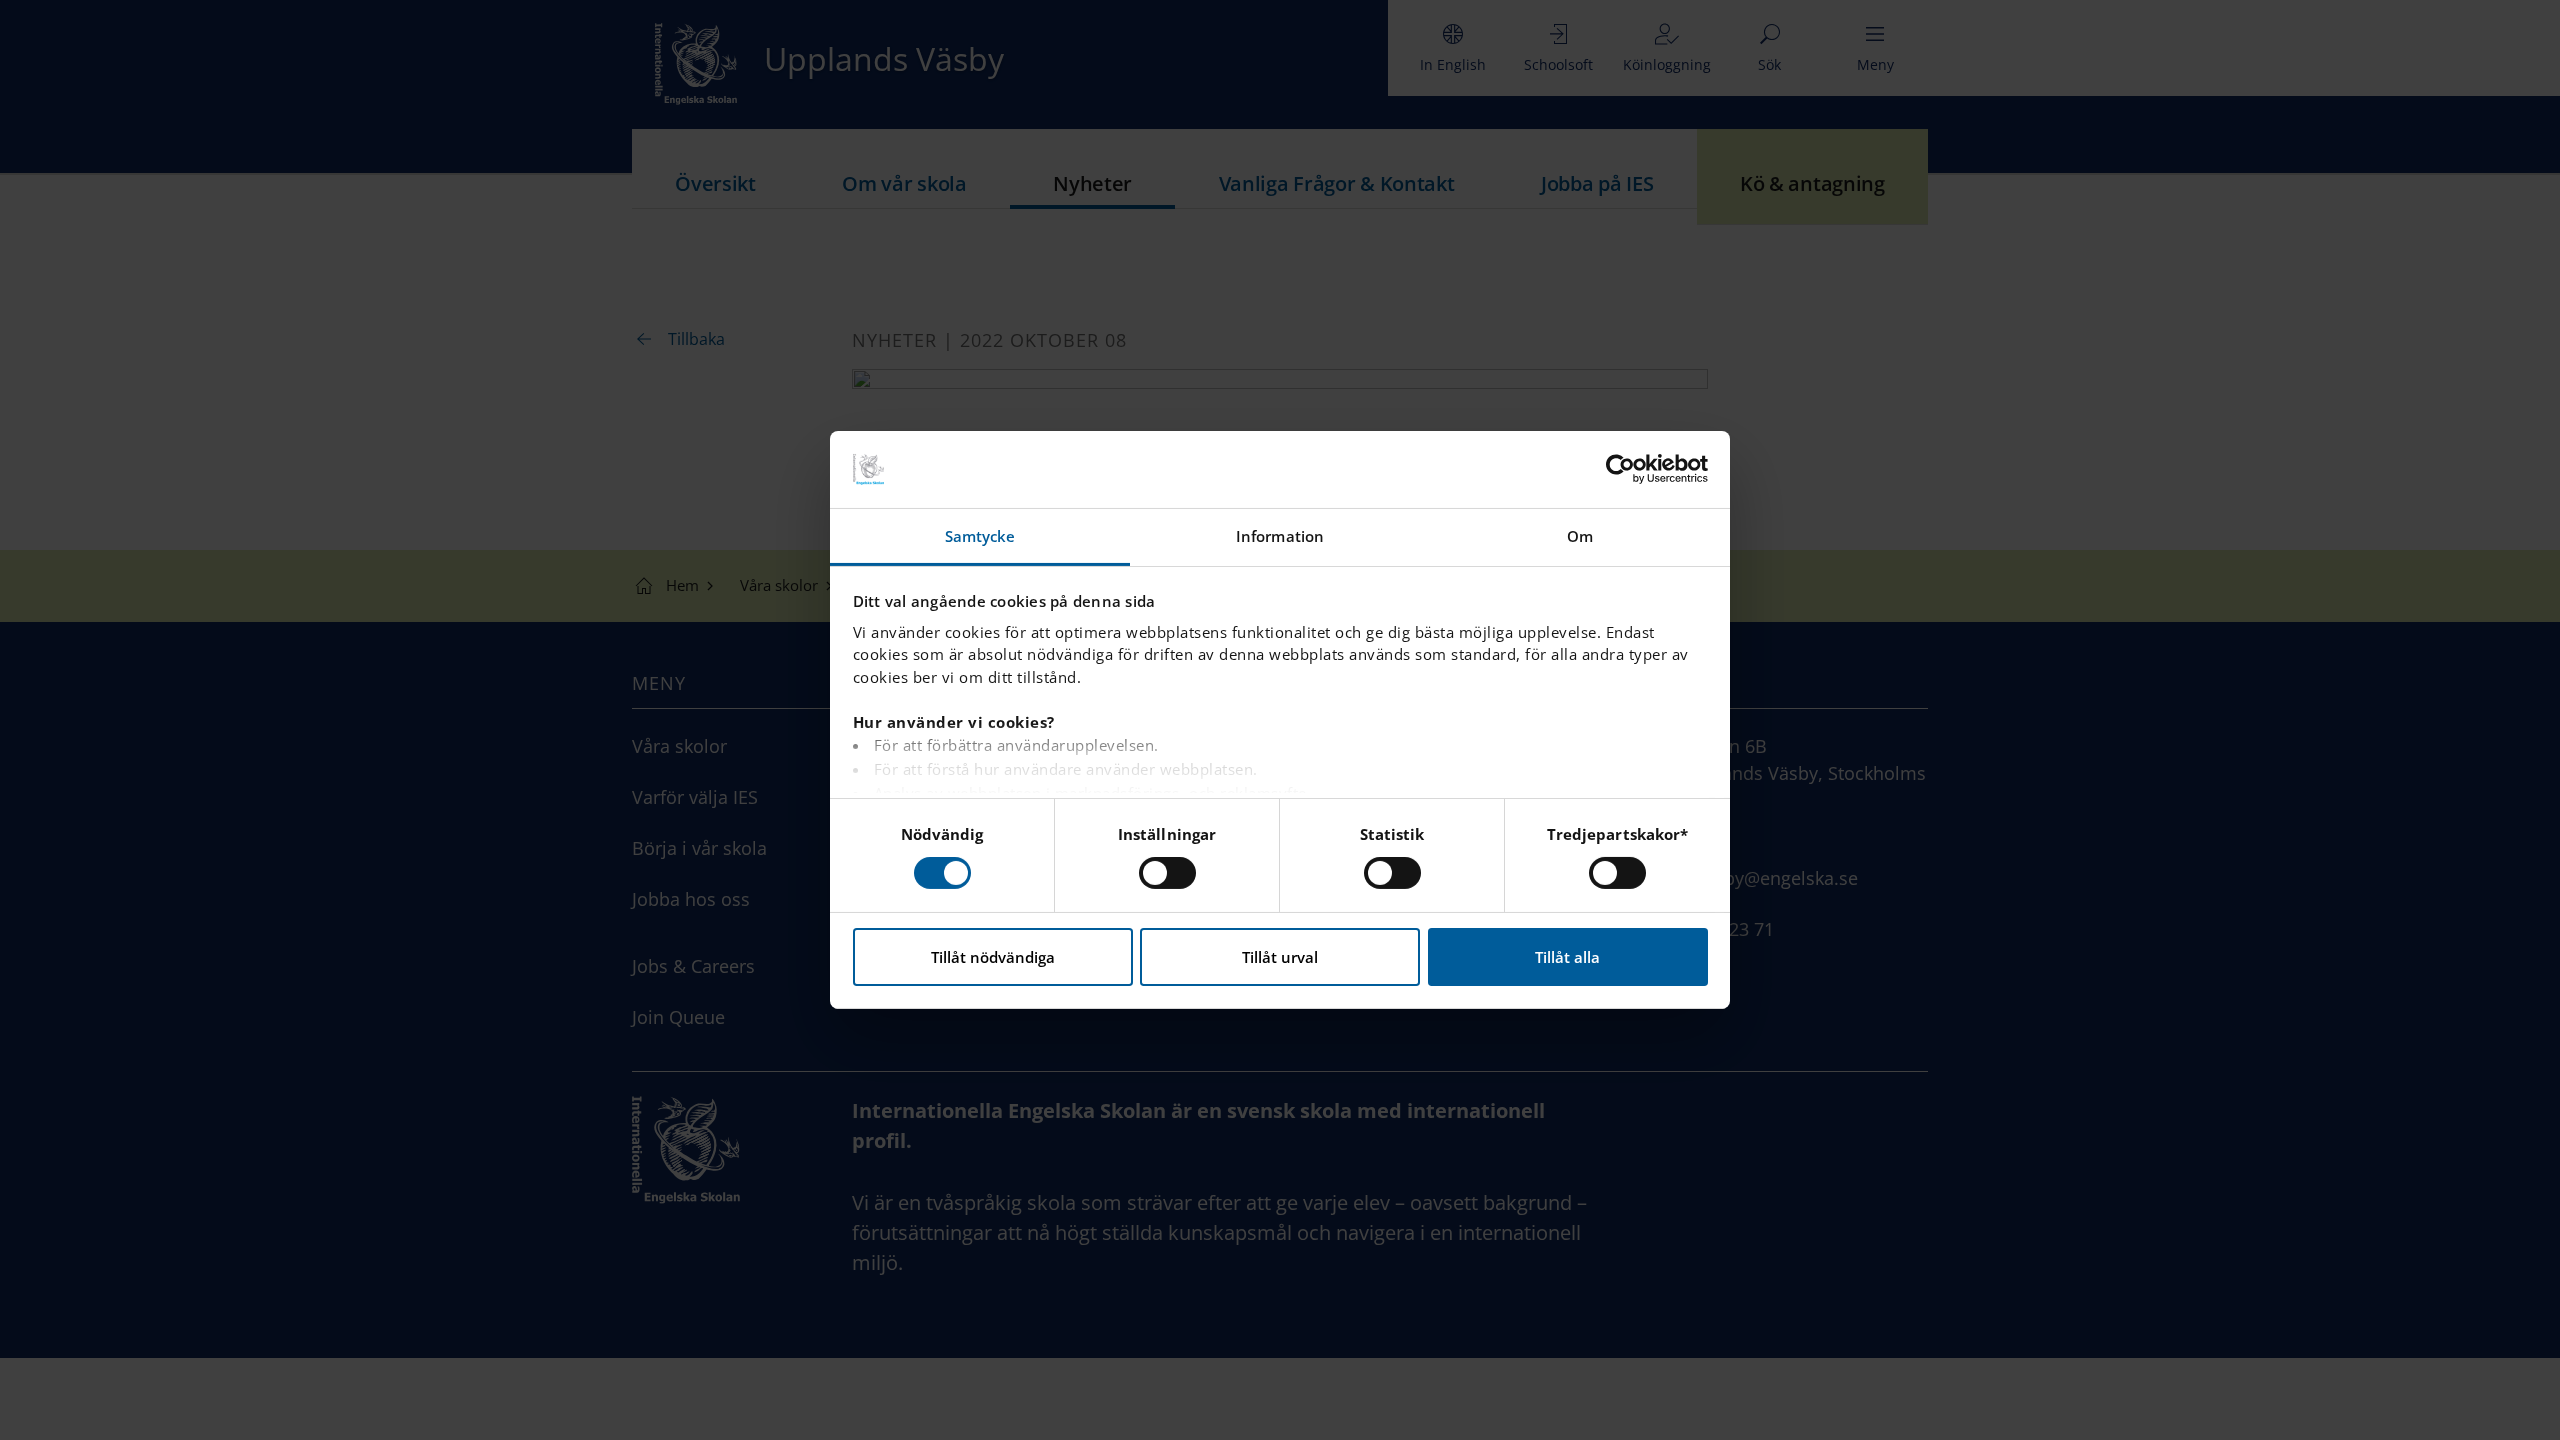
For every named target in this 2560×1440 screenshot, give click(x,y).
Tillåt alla (1567, 957)
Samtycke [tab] (980, 536)
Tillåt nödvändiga (993, 957)
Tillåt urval (1280, 957)
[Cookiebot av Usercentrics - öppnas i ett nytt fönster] (1620, 469)
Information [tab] (1280, 536)
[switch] (1167, 873)
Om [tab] (1580, 536)
